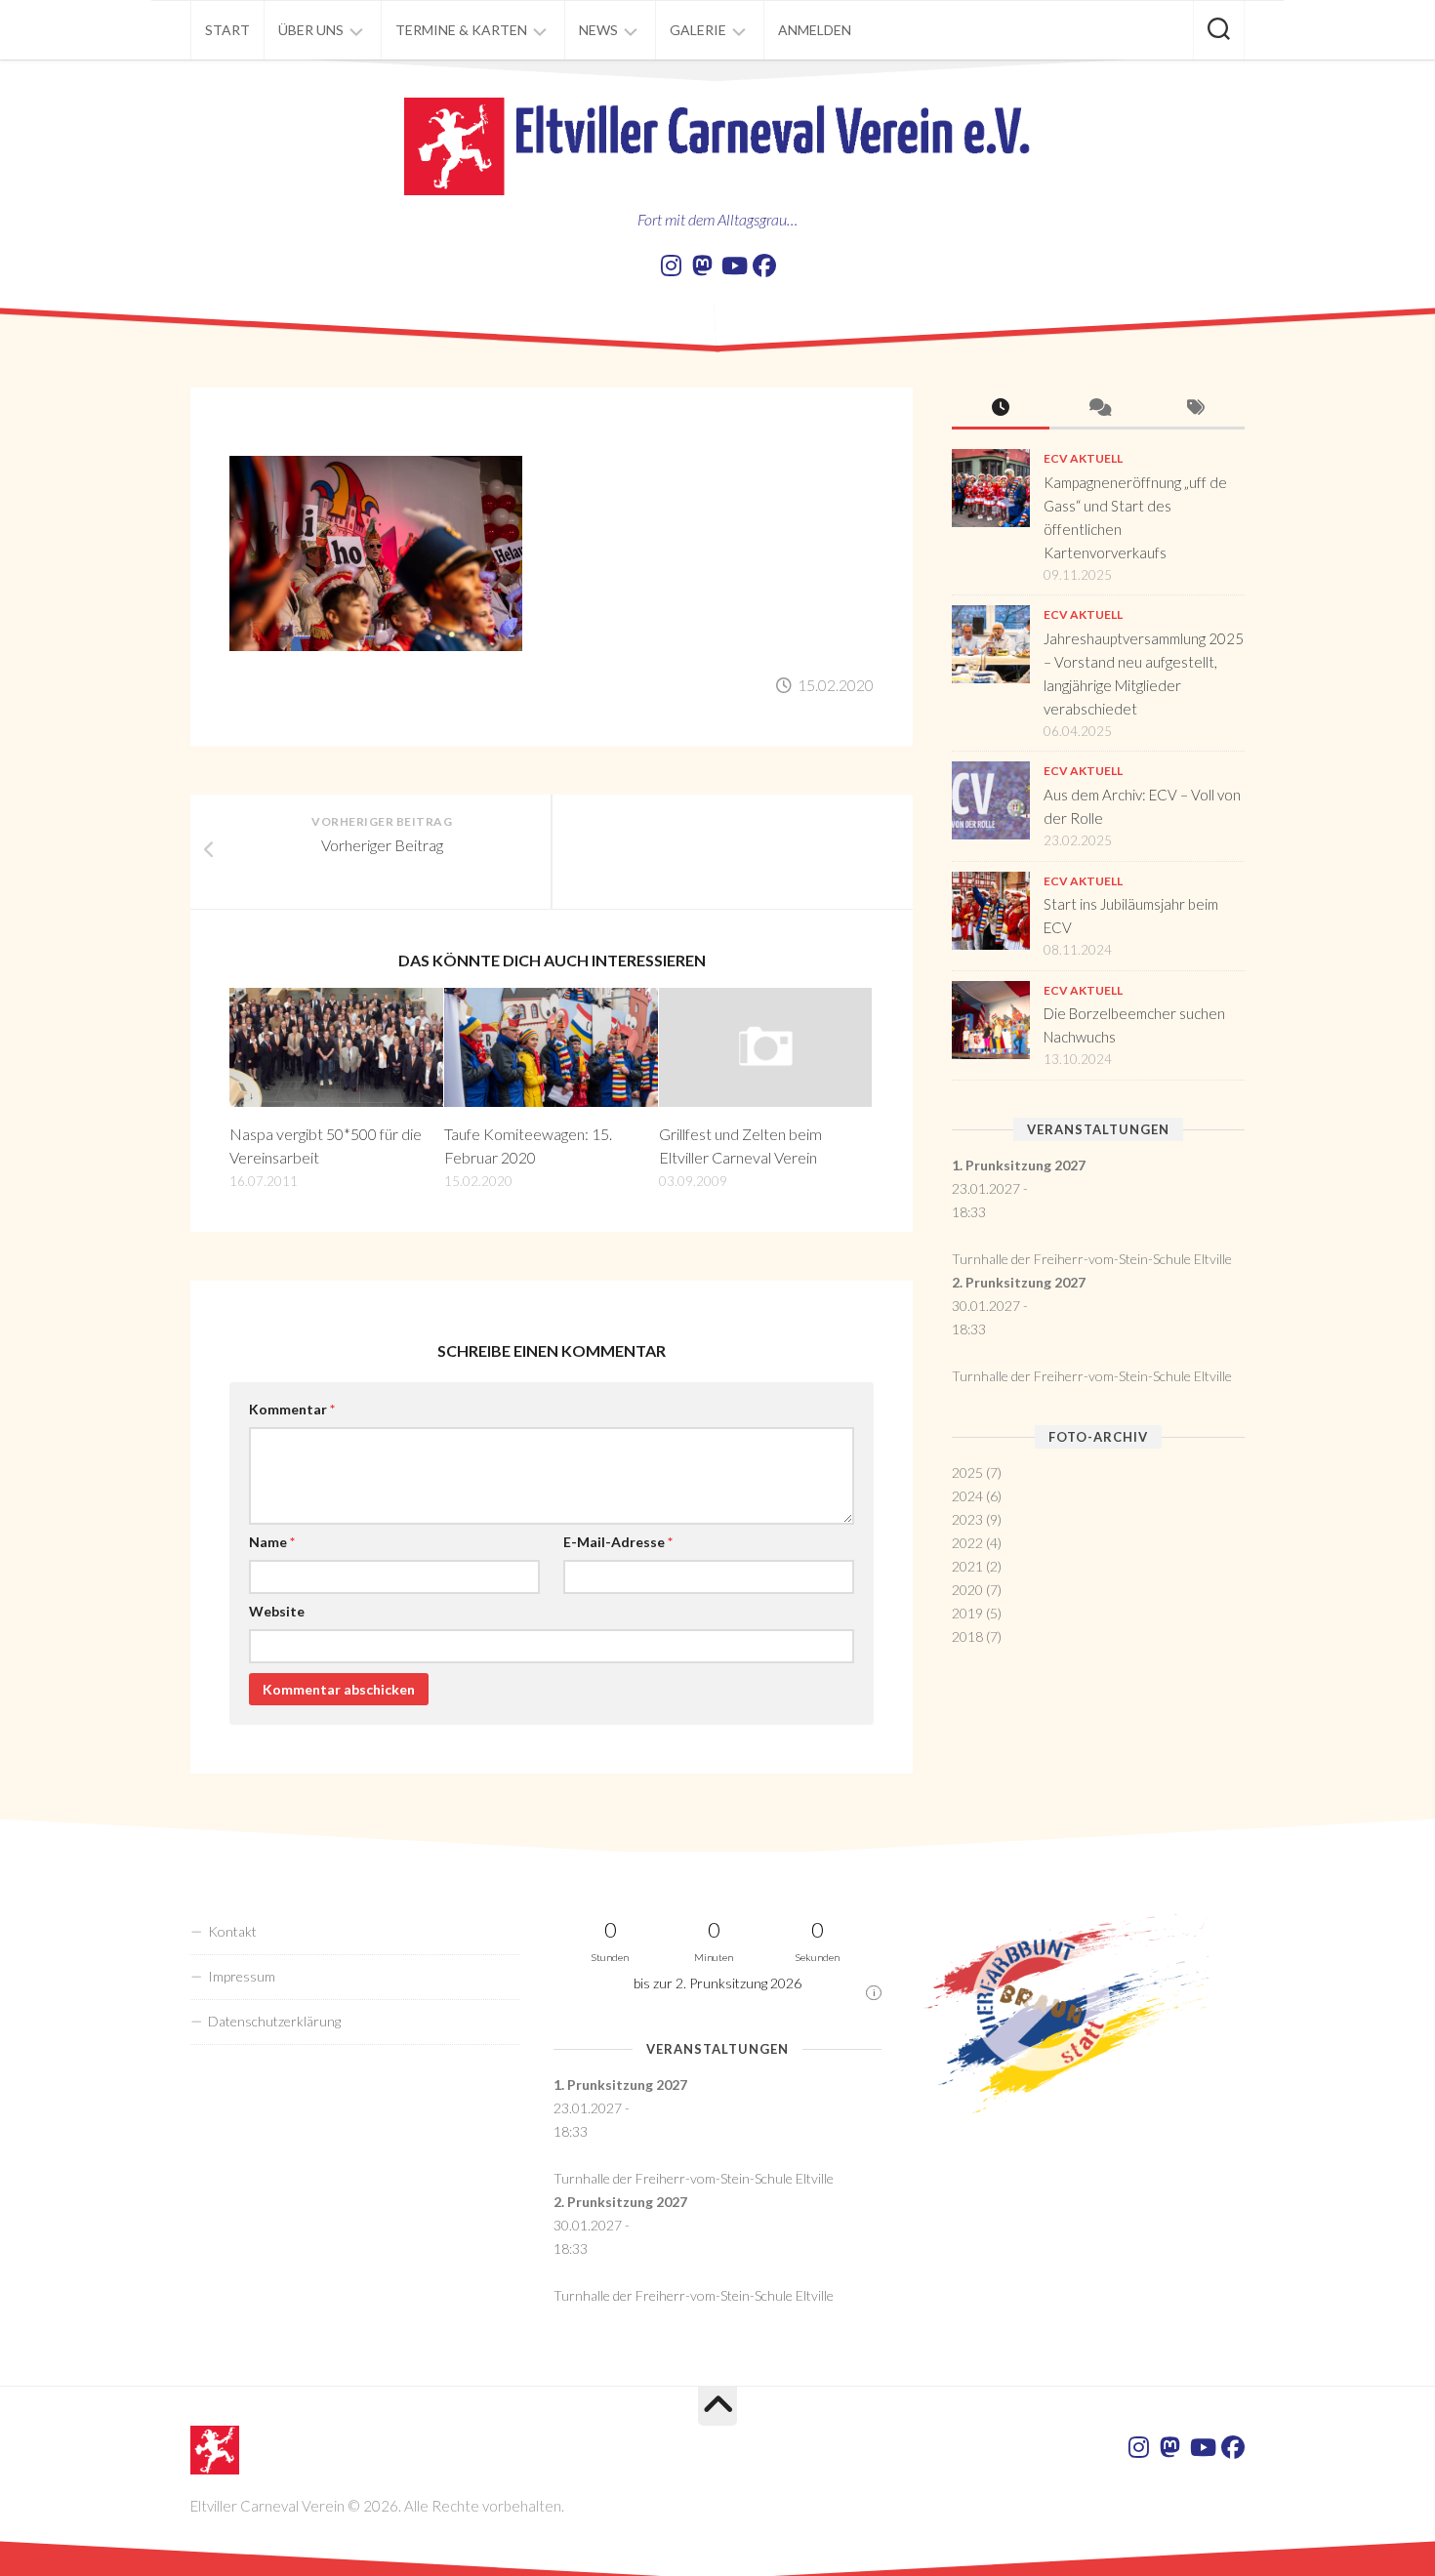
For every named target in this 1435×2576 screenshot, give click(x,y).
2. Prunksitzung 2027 (1019, 1282)
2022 (967, 1543)
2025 (967, 1472)
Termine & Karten (461, 30)
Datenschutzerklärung (274, 2021)
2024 (967, 1496)
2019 (967, 1613)
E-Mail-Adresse (618, 1542)
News (598, 30)
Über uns (311, 30)
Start (227, 30)
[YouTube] (733, 266)
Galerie (698, 30)
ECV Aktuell (1083, 458)
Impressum (242, 1976)
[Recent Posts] (1001, 409)
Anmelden (815, 30)
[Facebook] (764, 266)
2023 (967, 1519)
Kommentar (292, 1409)
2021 (967, 1566)
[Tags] (1196, 409)
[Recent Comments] (1098, 409)
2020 (967, 1590)
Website (277, 1611)
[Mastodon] (702, 266)
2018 (967, 1636)
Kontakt (232, 1931)
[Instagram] (671, 266)
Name (272, 1542)
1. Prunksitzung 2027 (1019, 1165)
